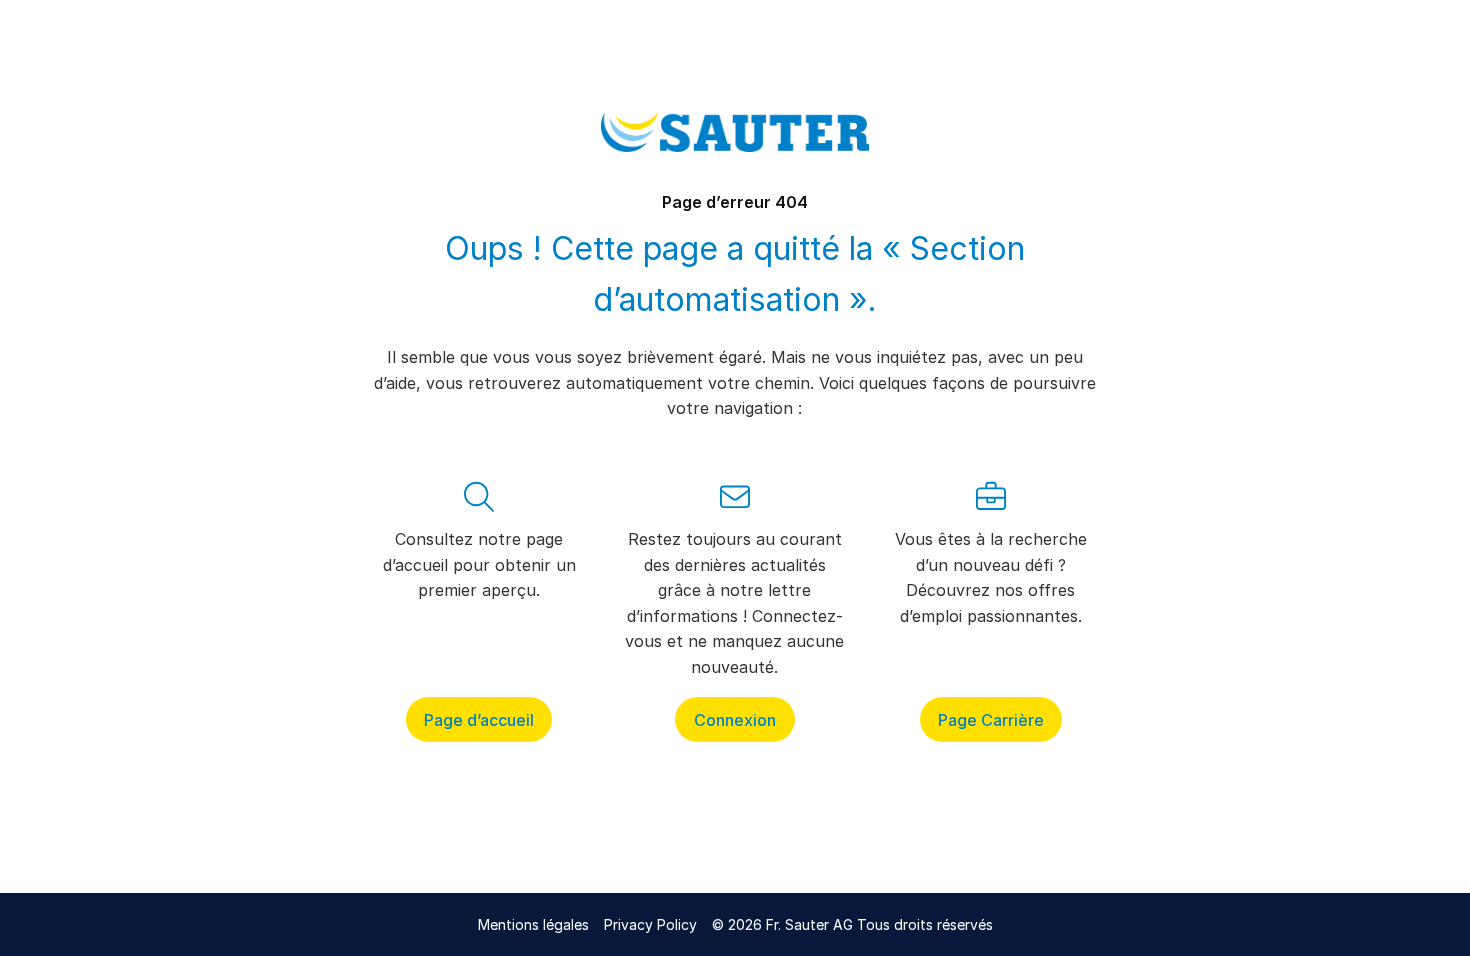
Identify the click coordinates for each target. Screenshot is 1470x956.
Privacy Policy (650, 924)
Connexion (735, 719)
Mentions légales (533, 924)
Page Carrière (991, 719)
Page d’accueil (479, 719)
